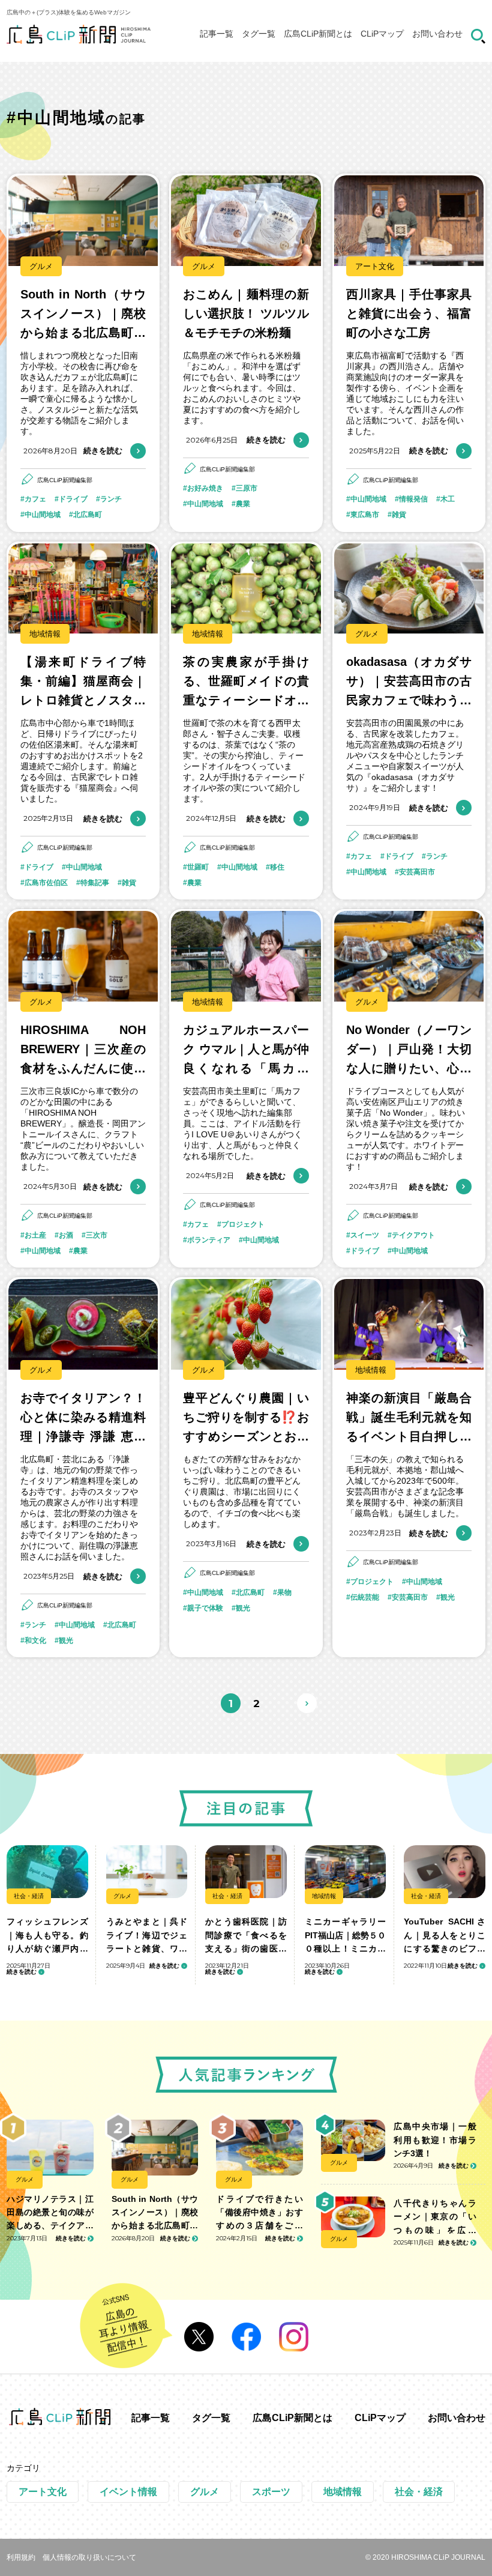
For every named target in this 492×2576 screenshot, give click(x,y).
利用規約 (21, 2557)
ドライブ (73, 499)
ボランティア (209, 1240)
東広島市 (365, 515)
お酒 (66, 1235)
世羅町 (198, 867)
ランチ (111, 499)
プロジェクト (243, 1224)
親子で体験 (205, 1608)
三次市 (97, 1235)
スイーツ (365, 1235)
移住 (277, 867)
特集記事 (95, 883)
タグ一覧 (259, 34)
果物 (284, 1592)
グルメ (41, 266)
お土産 (35, 1235)
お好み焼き (205, 488)
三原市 (247, 488)
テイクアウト (413, 1235)
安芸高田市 (417, 872)
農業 (243, 504)
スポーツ (271, 2492)
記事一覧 (217, 34)
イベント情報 (128, 2492)
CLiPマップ (382, 34)
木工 (448, 499)
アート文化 (375, 266)
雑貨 (399, 515)
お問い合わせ (437, 34)
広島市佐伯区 (46, 883)
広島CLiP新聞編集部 (65, 480)
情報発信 (413, 499)
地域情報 (45, 634)
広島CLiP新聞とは (318, 34)
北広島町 (88, 515)
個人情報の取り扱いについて (89, 2557)
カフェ (35, 499)
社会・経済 (29, 1896)
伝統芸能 (365, 1597)
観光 (66, 1640)
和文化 (35, 1640)
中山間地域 (43, 515)
